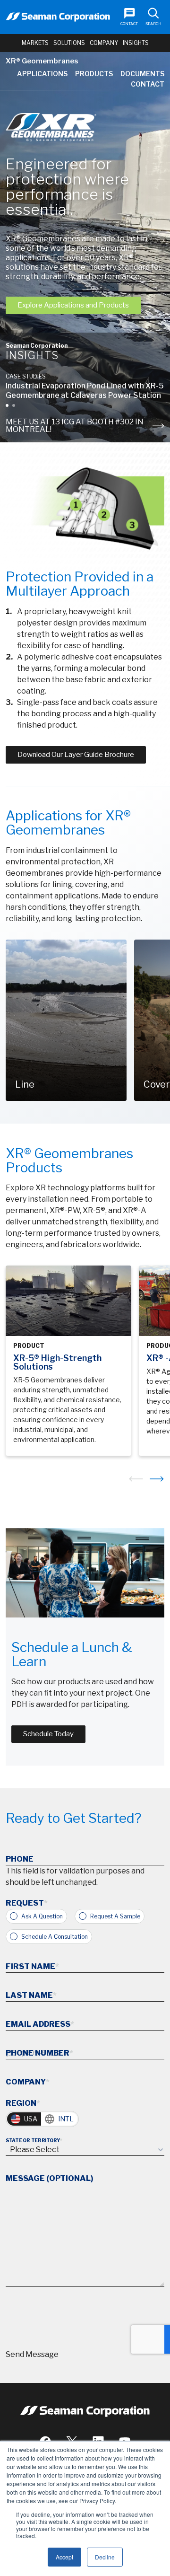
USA (31, 2119)
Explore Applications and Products (73, 305)
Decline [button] (105, 2557)
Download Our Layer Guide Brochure (76, 755)
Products (94, 74)
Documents (142, 74)
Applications (42, 74)
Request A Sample (115, 1916)
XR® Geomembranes (42, 61)
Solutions (69, 43)
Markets (35, 43)
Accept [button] (64, 2557)
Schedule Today (48, 1734)
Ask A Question (42, 1916)
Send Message (32, 2354)
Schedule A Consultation (55, 1937)
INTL (66, 2119)
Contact (148, 84)
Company (104, 43)
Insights (136, 43)
